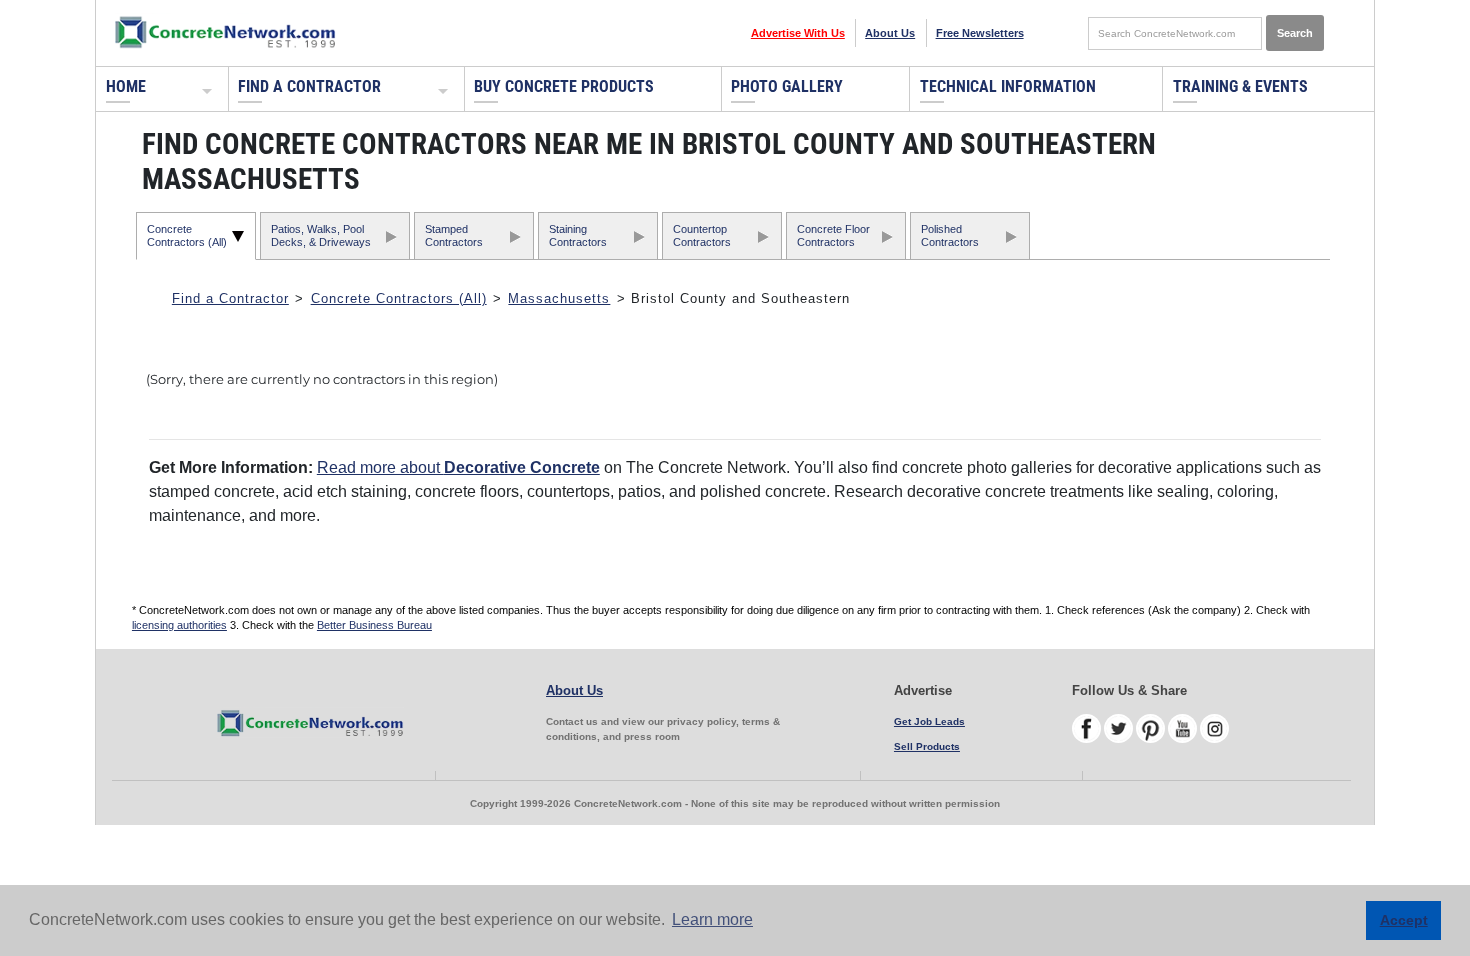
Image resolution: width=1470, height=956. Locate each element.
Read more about (458, 467)
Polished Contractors (950, 235)
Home (126, 86)
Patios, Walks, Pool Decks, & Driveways (321, 235)
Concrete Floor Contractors (833, 235)
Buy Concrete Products (564, 86)
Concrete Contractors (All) (187, 235)
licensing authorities (179, 625)
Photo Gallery (787, 86)
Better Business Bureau (374, 625)
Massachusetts (559, 298)
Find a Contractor (309, 86)
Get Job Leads (929, 721)
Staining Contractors (578, 235)
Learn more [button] (712, 919)
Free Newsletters (980, 33)
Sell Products (927, 746)
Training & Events (1240, 86)
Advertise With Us (798, 33)
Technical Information (1008, 86)
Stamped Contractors (454, 235)
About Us (890, 33)
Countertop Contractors (702, 235)
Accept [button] (1404, 920)
